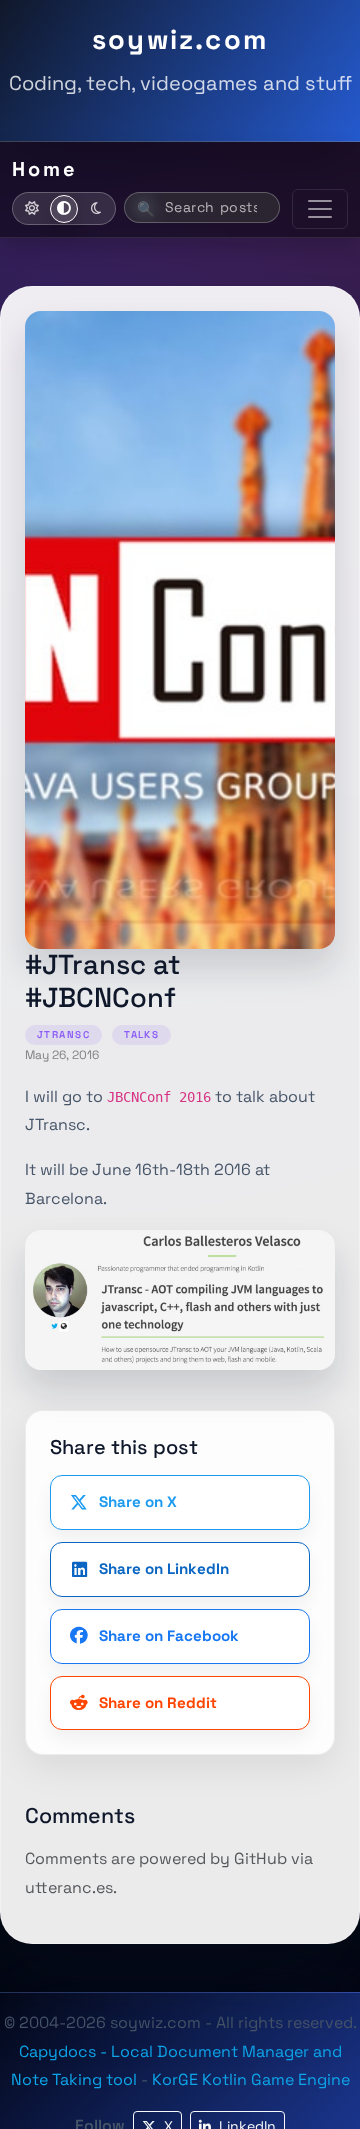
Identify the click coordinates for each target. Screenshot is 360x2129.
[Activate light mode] (32, 209)
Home (45, 169)
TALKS (141, 1034)
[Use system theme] (64, 209)
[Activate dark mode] (96, 209)
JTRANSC (63, 1034)
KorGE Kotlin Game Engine (251, 2079)
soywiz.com (180, 39)
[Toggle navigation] (320, 209)
